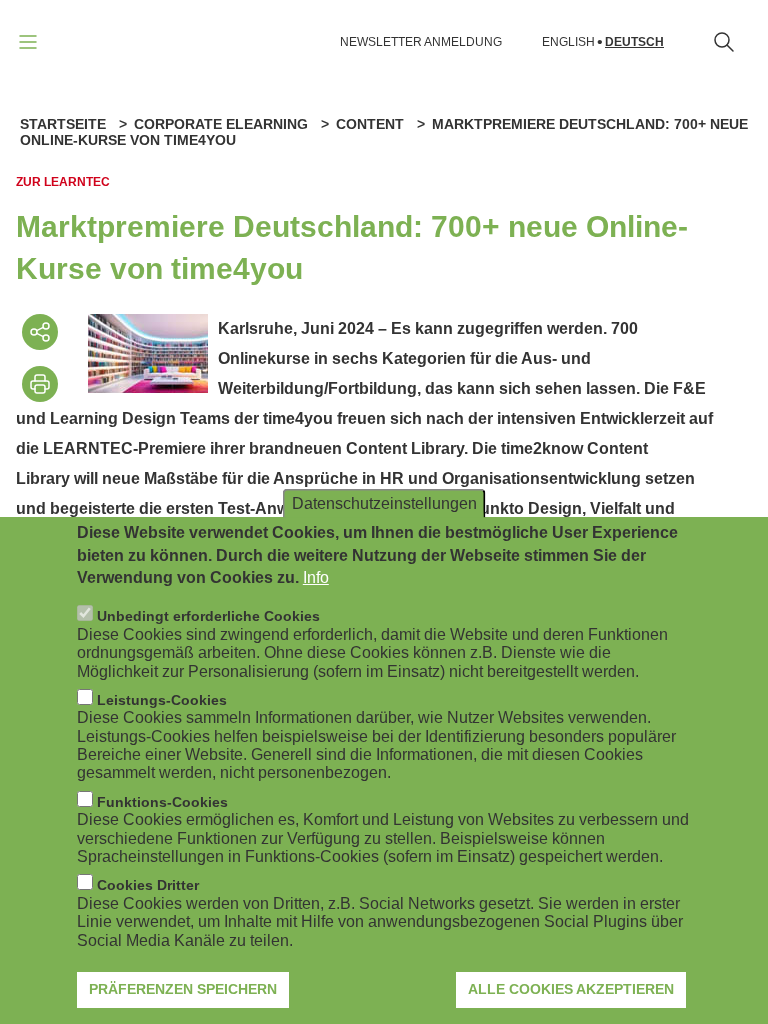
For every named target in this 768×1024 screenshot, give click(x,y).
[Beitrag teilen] (40, 332)
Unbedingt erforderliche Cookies (208, 616)
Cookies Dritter (148, 885)
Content (370, 124)
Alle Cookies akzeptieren (571, 989)
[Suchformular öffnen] (724, 42)
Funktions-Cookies (162, 802)
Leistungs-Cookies (162, 700)
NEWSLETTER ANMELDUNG (421, 42)
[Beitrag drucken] (40, 384)
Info (316, 577)
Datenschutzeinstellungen (384, 503)
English (568, 42)
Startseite (63, 124)
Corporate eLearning (221, 124)
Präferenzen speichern (183, 989)
